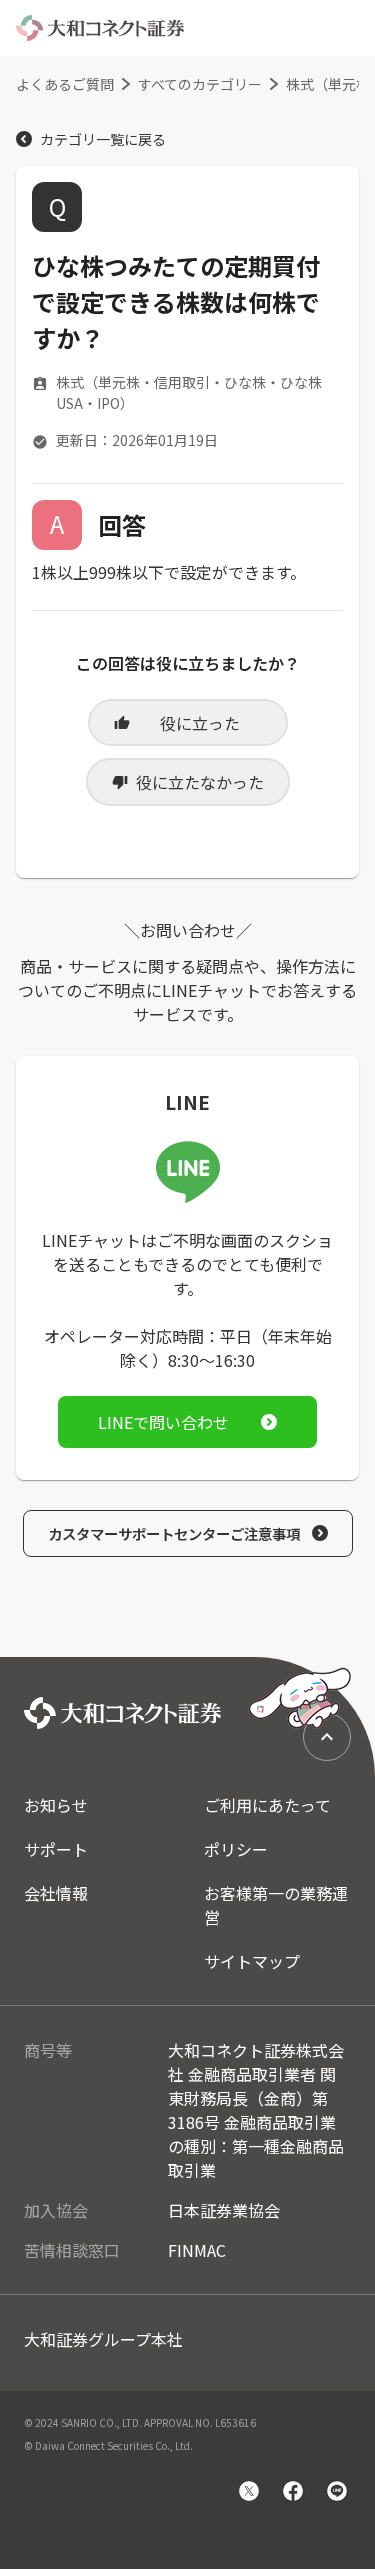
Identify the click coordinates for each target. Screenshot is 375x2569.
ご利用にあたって (267, 1805)
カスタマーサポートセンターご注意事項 (174, 1533)
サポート (56, 1849)
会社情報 (56, 1893)
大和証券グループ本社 (103, 2339)
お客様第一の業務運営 (276, 1905)
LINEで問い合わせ (163, 1422)
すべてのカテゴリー (200, 84)
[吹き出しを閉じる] (260, 1614)
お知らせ (56, 1805)
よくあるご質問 (65, 84)
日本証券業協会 (224, 2210)
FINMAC (197, 2250)
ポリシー (236, 1849)
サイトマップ (252, 1961)
